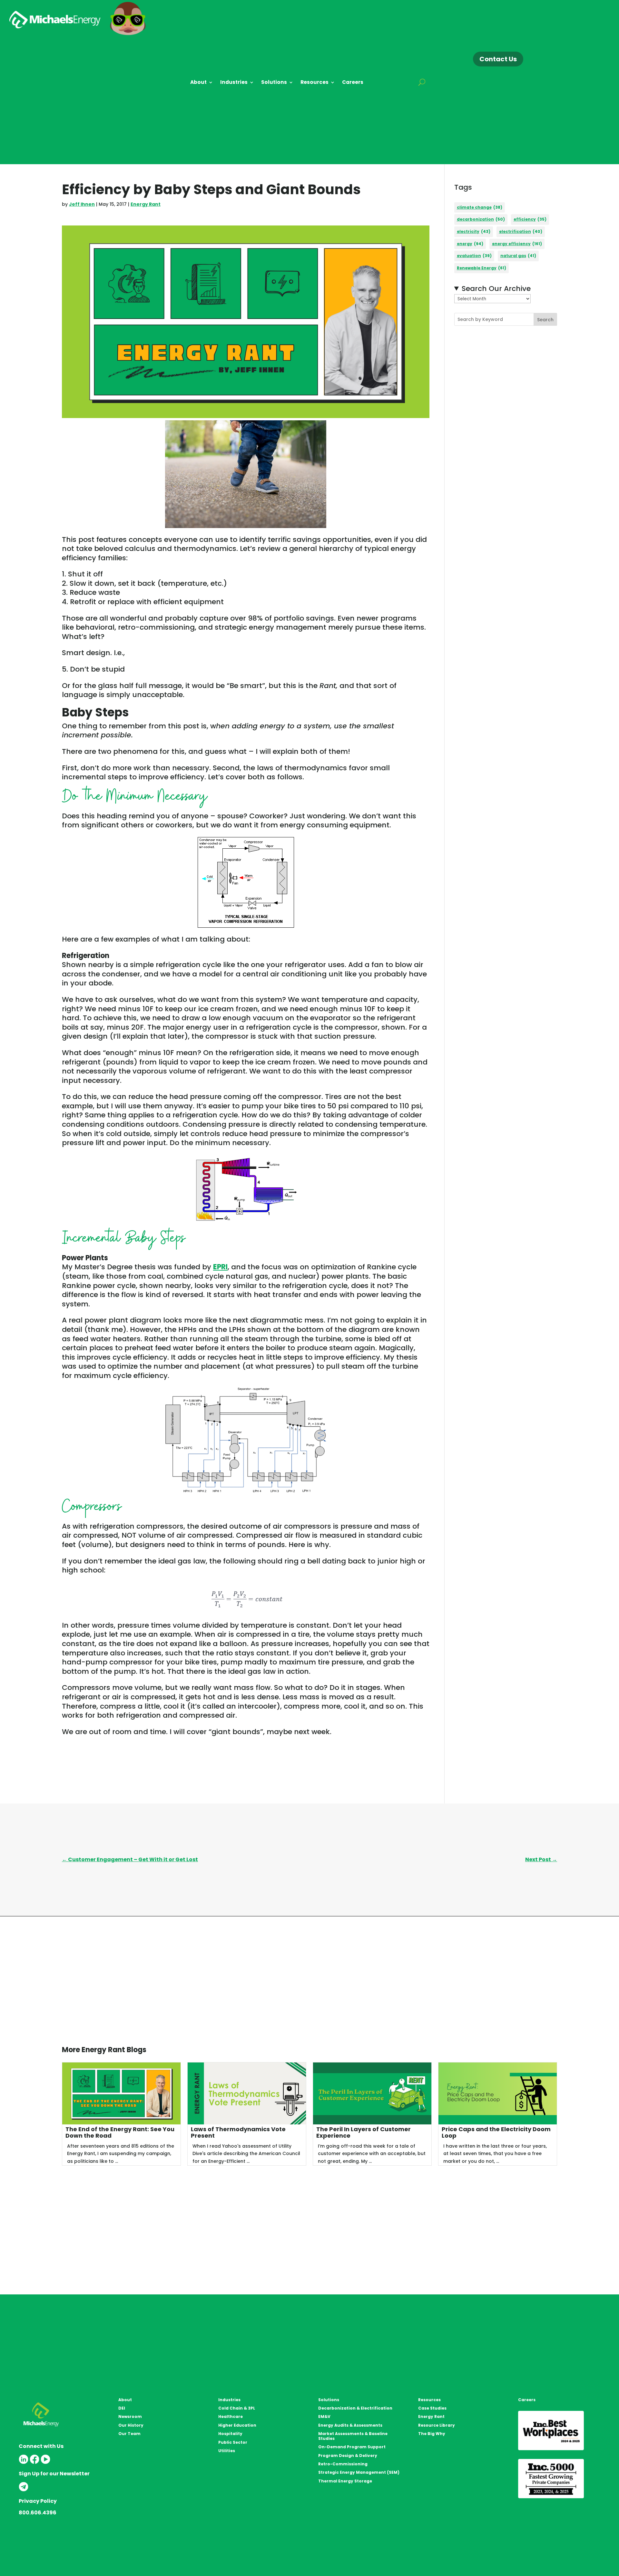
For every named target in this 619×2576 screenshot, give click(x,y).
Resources (314, 83)
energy (470, 244)
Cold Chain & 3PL (237, 2408)
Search (545, 320)
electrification (521, 231)
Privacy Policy (38, 2501)
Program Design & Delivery (348, 2456)
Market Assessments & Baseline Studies (353, 2436)
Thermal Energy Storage (345, 2481)
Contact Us (498, 59)
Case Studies (432, 2408)
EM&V (324, 2416)
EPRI (220, 1267)
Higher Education (237, 2425)
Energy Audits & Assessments (350, 2425)
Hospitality (230, 2434)
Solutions (274, 83)
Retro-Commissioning (343, 2464)
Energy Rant (146, 204)
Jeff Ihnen (82, 204)
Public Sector (233, 2442)
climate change (480, 207)
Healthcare (231, 2416)
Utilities (227, 2451)
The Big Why (432, 2434)
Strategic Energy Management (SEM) (359, 2472)
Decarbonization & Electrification (355, 2408)
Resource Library (437, 2425)
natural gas (518, 256)
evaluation (474, 256)
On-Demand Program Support (352, 2447)
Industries (234, 83)
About (198, 83)
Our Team (129, 2434)
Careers (353, 83)
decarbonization (481, 219)
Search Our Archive (496, 289)
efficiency (530, 219)
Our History (131, 2425)
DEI (122, 2408)
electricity (474, 231)
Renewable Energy (481, 268)
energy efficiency (517, 244)
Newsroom (130, 2416)
